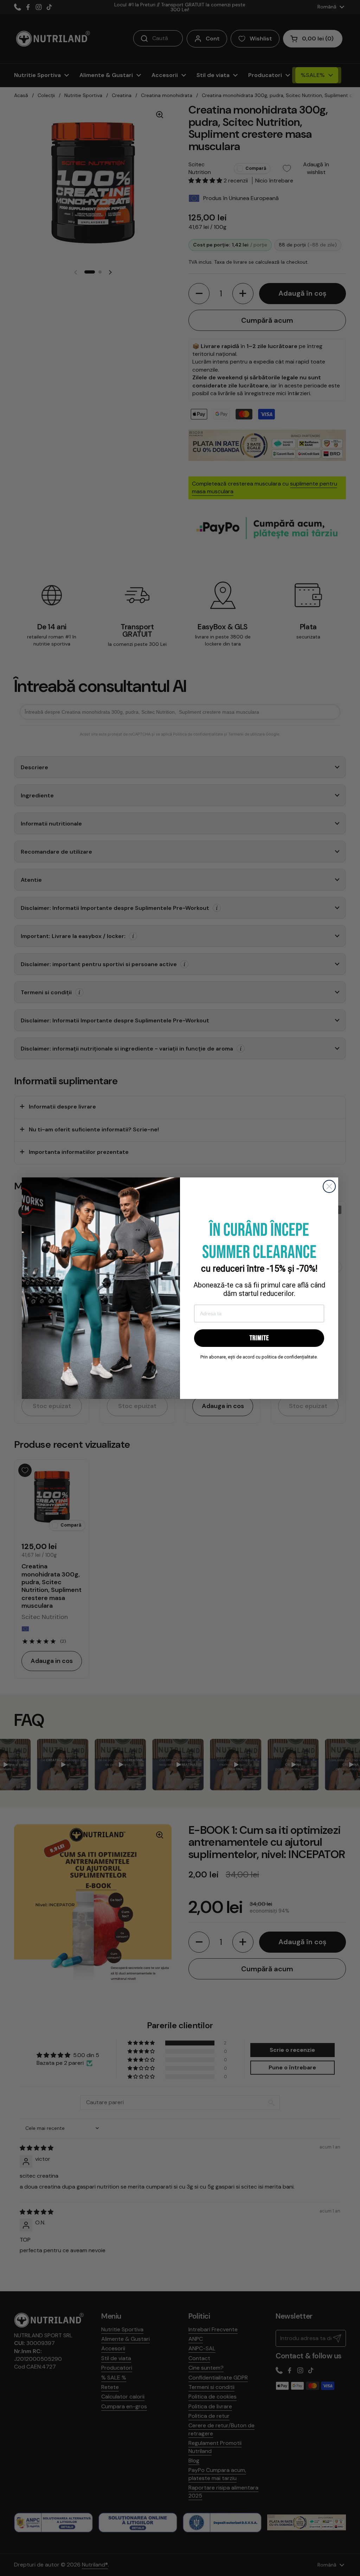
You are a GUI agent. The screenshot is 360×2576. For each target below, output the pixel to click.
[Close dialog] (329, 1186)
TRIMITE (259, 1338)
